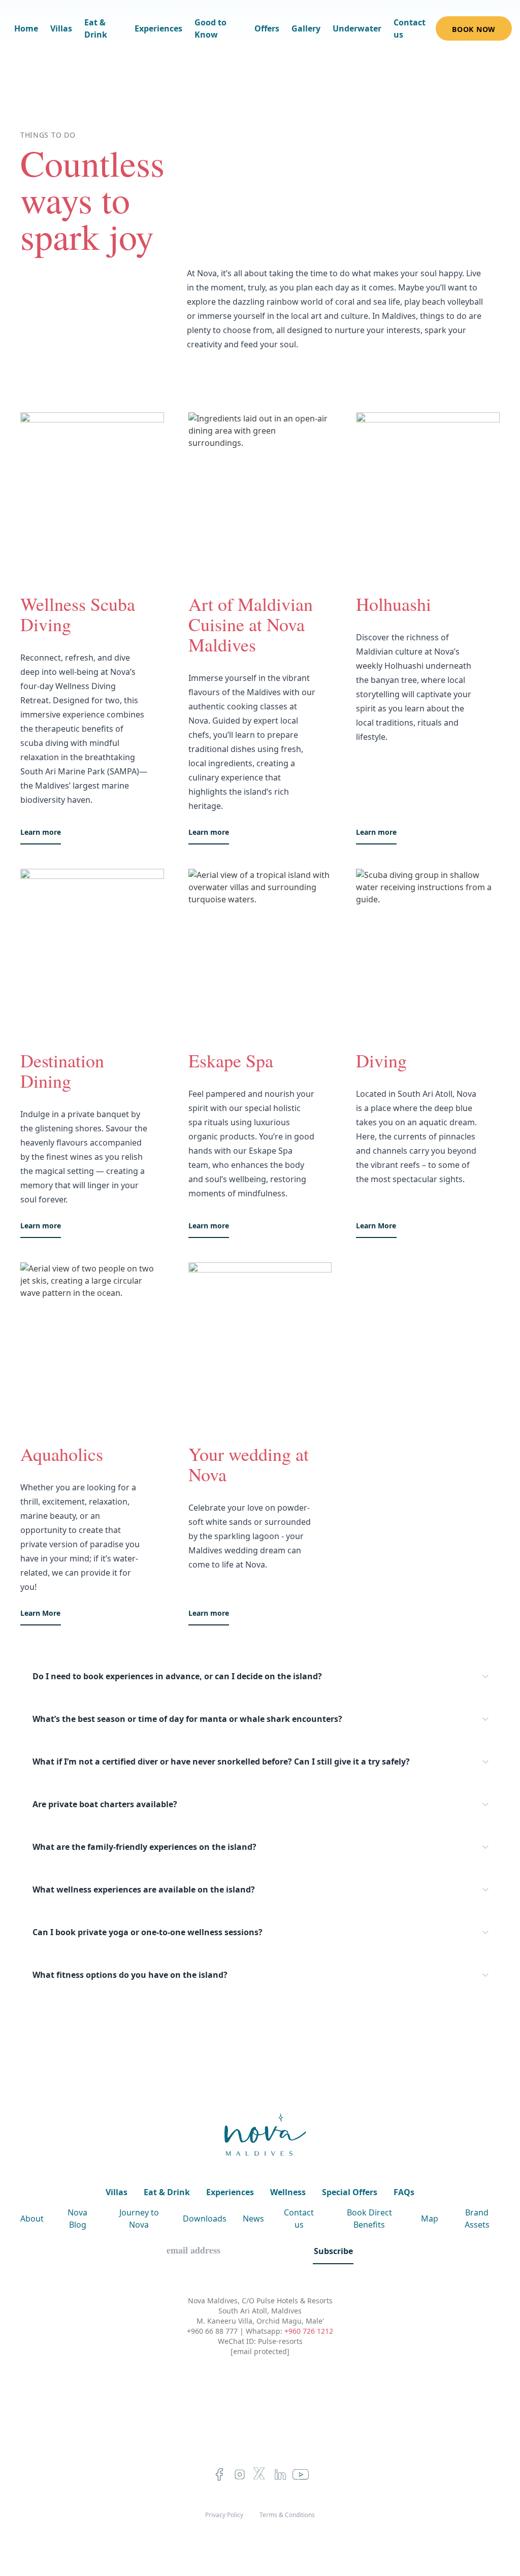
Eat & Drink (96, 28)
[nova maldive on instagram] (240, 2474)
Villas (61, 28)
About (32, 2219)
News (253, 2219)
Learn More (376, 1226)
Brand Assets (477, 2219)
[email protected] (260, 2351)
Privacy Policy (224, 2515)
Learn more (41, 832)
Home (26, 28)
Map (430, 2219)
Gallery (306, 28)
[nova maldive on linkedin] (280, 2474)
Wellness (288, 2192)
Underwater (357, 28)
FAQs (404, 2192)
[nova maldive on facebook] (219, 2474)
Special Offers (350, 2192)
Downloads (205, 2219)
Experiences (158, 28)
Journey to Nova (139, 2219)
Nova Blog (77, 2219)
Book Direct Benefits (369, 2219)
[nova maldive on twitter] (260, 2474)
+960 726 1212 (309, 2331)
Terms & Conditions (287, 2515)
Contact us (410, 28)
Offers (267, 28)
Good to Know (210, 28)
